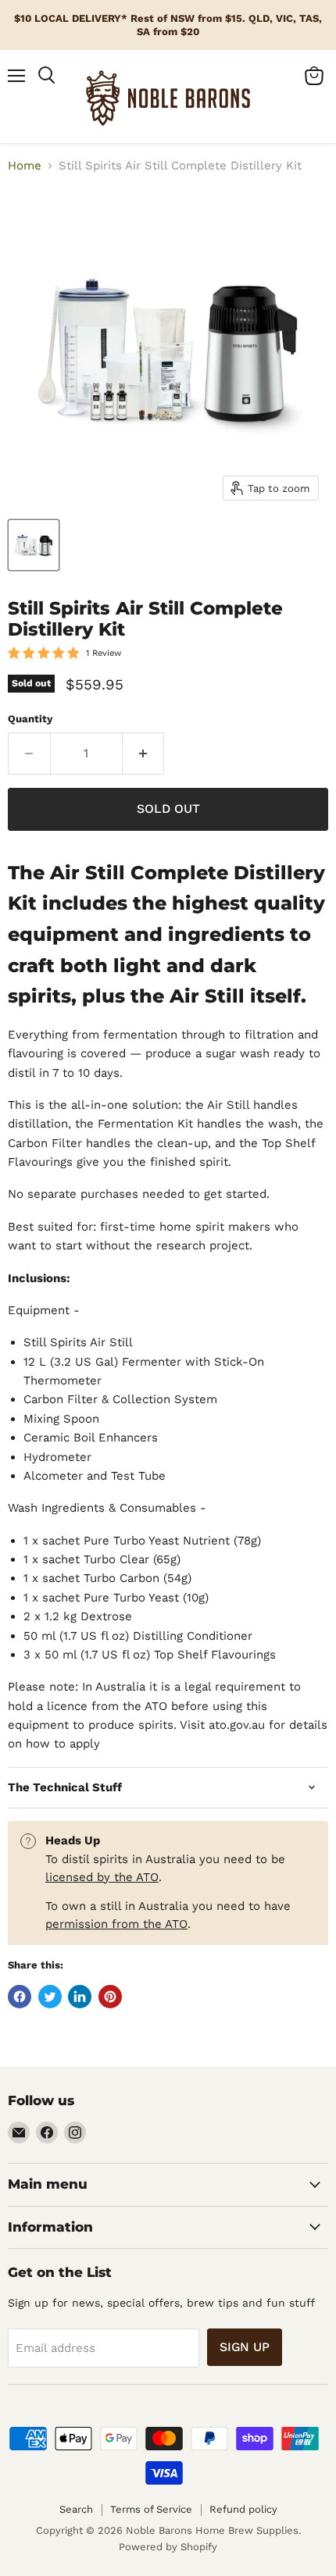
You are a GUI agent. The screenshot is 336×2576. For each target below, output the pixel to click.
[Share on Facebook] (20, 1997)
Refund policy (243, 2509)
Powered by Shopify (168, 2547)
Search (76, 2509)
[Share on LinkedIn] (80, 1997)
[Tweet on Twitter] (50, 1997)
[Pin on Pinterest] (110, 1997)
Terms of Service (151, 2509)
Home (25, 166)
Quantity (30, 719)
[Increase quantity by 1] (144, 754)
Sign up (245, 2347)
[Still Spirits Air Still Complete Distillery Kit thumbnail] (34, 545)
